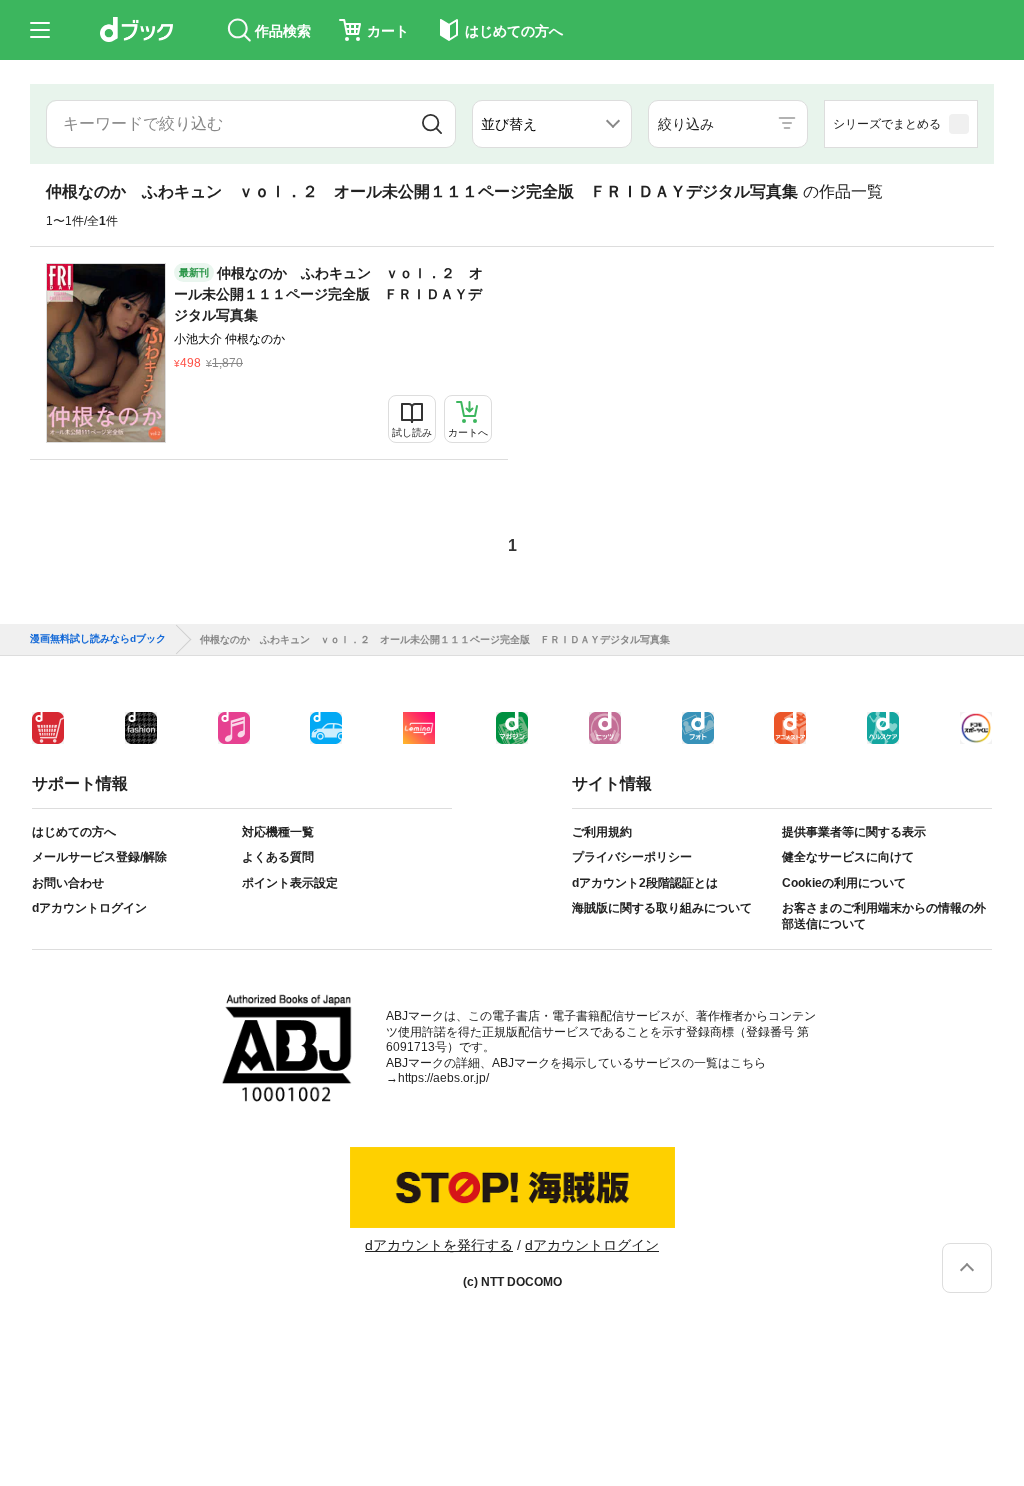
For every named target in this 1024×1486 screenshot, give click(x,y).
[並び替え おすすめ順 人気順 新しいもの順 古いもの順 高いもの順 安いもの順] (552, 124)
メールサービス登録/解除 (99, 857)
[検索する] (432, 124)
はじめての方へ (74, 832)
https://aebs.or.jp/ (443, 1078)
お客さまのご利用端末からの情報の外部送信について (884, 916)
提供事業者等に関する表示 (854, 832)
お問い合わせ (68, 883)
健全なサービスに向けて (848, 857)
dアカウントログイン (89, 908)
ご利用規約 (602, 832)
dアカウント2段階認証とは (645, 883)
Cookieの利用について (844, 883)
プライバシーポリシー (632, 857)
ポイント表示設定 (290, 883)
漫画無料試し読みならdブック (98, 639)
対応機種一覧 (278, 832)
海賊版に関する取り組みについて (662, 908)
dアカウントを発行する (439, 1245)
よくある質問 (278, 857)
